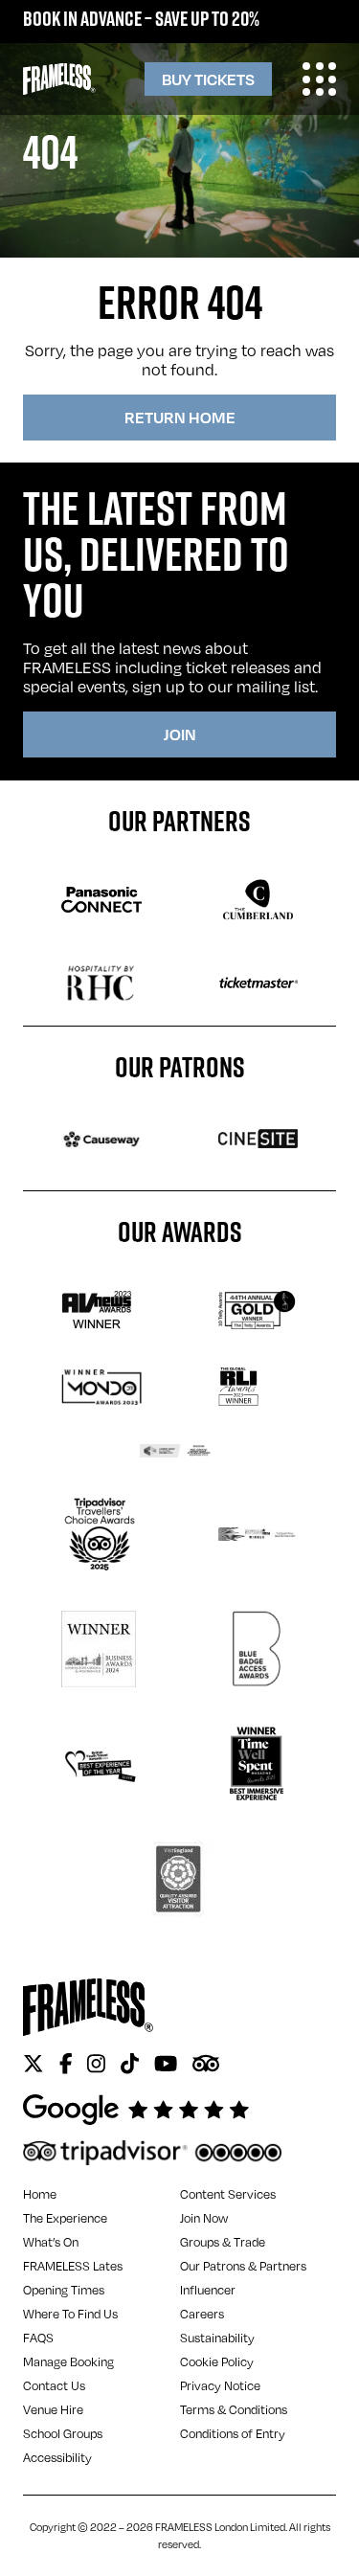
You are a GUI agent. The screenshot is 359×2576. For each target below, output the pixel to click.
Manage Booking (68, 2361)
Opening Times (64, 2290)
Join (180, 734)
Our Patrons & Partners (243, 2266)
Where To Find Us (70, 2314)
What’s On (51, 2242)
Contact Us (54, 2385)
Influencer (208, 2290)
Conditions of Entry (233, 2433)
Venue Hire (53, 2409)
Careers (202, 2314)
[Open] (319, 79)
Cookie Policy (217, 2361)
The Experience (65, 2218)
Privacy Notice (220, 2385)
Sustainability (217, 2338)
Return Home (180, 417)
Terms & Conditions (234, 2409)
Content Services (228, 2194)
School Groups (63, 2433)
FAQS (38, 2338)
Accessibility (57, 2457)
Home (40, 2194)
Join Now (204, 2218)
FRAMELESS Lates (73, 2266)
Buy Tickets (208, 79)
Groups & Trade (223, 2242)
